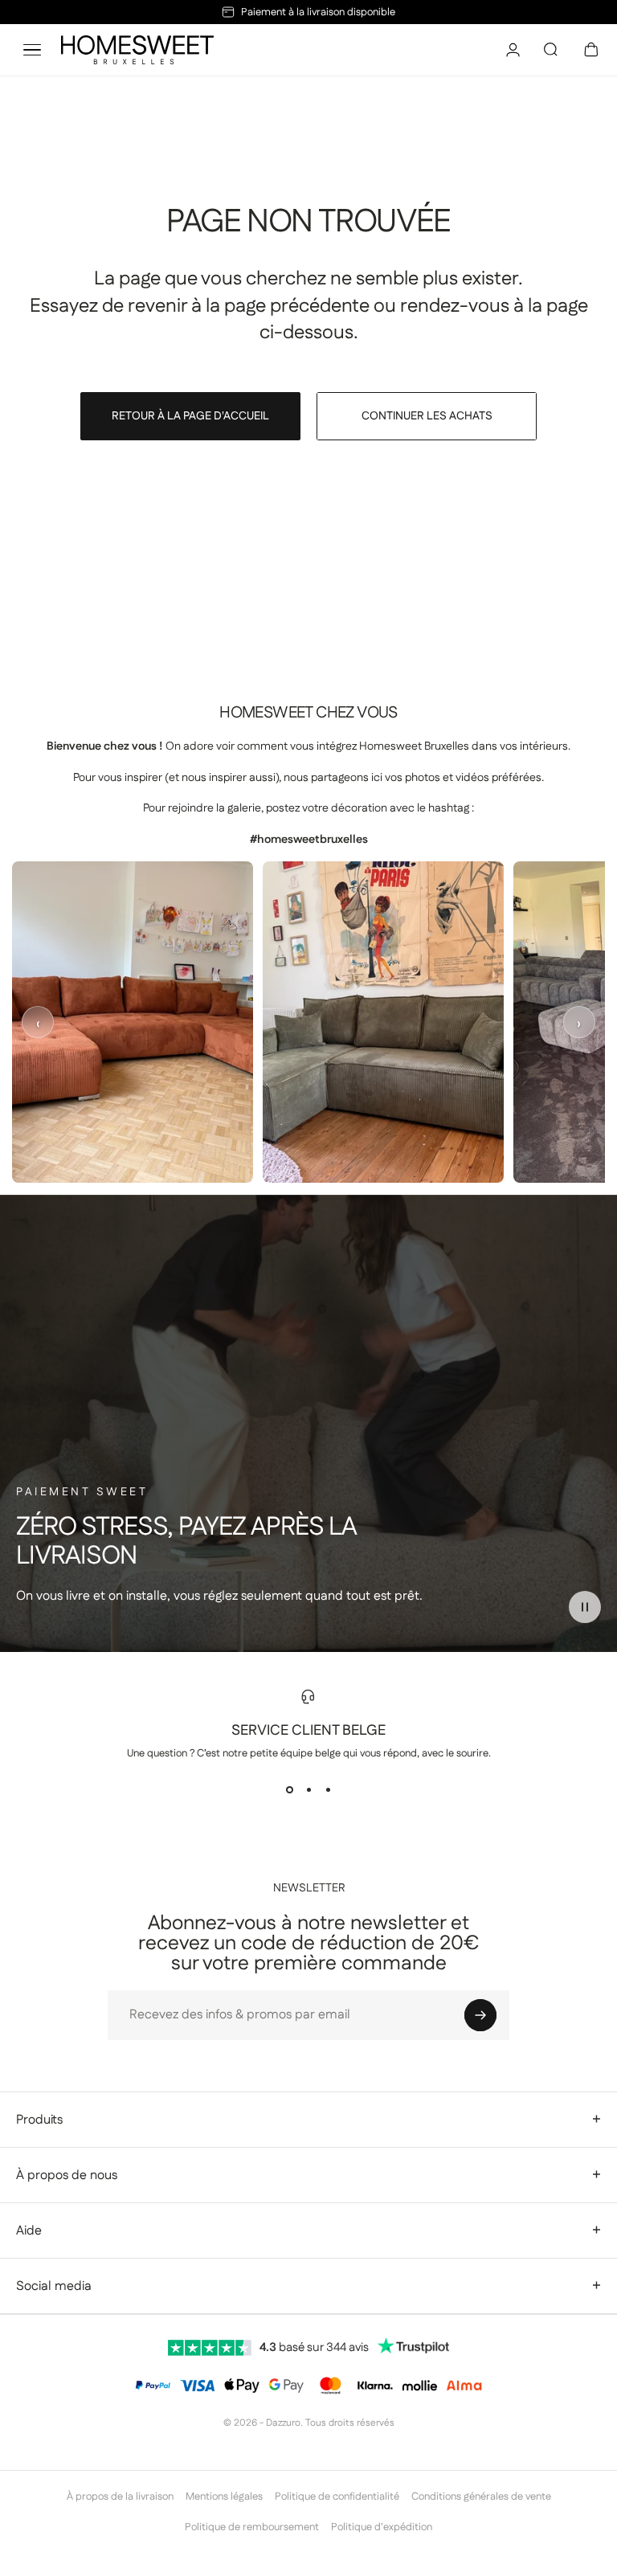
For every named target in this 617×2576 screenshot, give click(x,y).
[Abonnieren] (480, 2015)
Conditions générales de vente (481, 2496)
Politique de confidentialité (337, 2496)
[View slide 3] (328, 1789)
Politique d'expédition (382, 2527)
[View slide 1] (289, 1789)
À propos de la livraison (120, 2496)
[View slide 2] (308, 1789)
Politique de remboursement (252, 2527)
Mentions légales (224, 2496)
